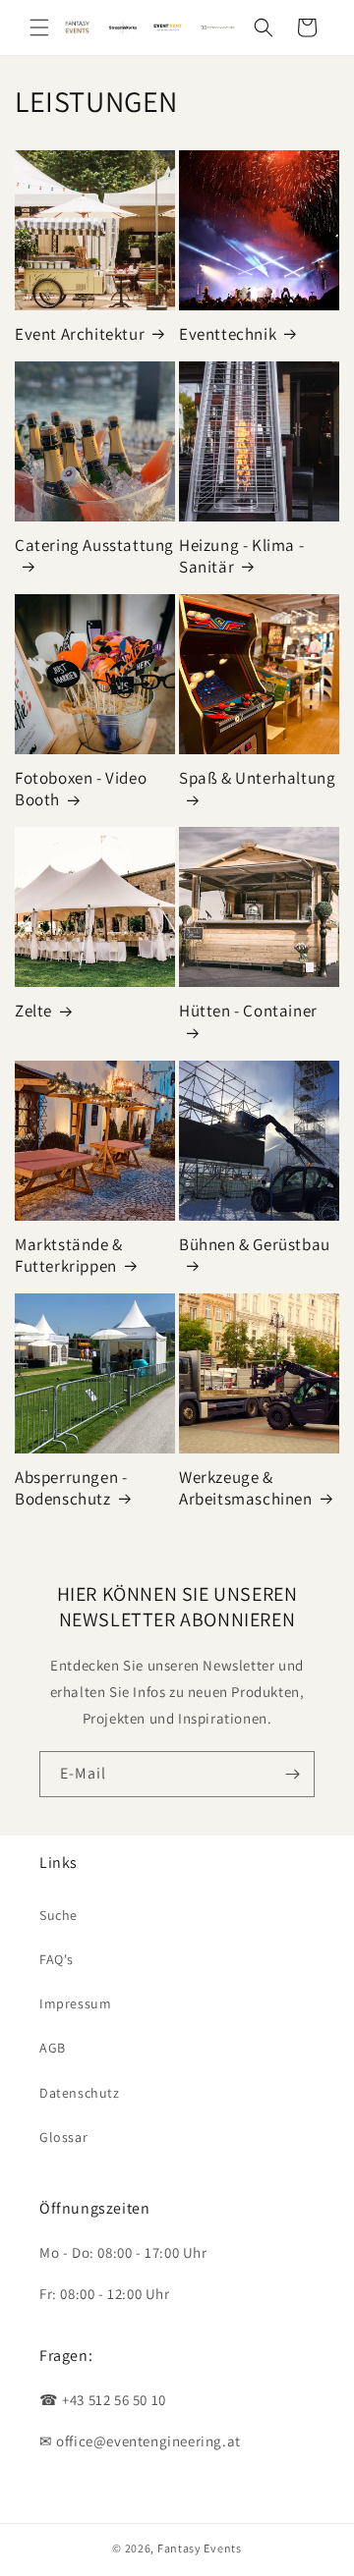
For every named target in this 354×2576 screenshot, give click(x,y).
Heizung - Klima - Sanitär (241, 556)
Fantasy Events (200, 2548)
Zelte (33, 1011)
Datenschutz (80, 2093)
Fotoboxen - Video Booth (81, 789)
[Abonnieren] (292, 1774)
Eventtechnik (228, 334)
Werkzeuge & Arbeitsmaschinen (246, 1488)
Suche (59, 1915)
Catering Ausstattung (94, 545)
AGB (53, 2048)
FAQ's (57, 1959)
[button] (39, 27)
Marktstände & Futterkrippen (69, 1255)
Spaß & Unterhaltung (257, 778)
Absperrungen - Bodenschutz (71, 1488)
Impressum (75, 2003)
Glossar (63, 2137)
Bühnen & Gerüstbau (255, 1244)
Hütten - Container (248, 1011)
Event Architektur (80, 334)
